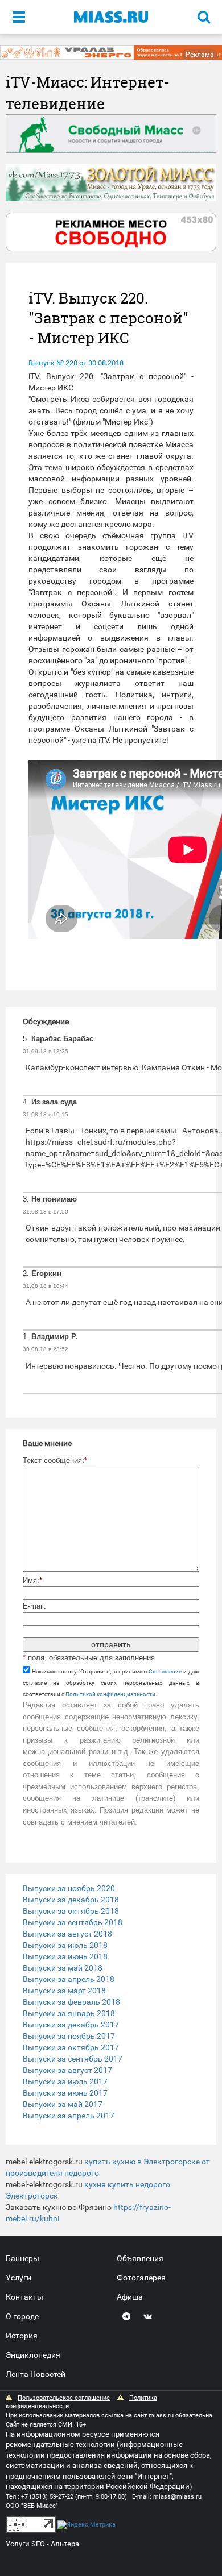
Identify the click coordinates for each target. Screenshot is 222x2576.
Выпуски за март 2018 (64, 1991)
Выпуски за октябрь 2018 (71, 1911)
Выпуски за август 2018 (67, 1934)
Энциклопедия (33, 2355)
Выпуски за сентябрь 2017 (73, 2059)
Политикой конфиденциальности (110, 1694)
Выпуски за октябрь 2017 (71, 2047)
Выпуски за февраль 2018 (71, 2002)
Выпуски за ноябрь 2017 (69, 2036)
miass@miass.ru (177, 2497)
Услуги (18, 2278)
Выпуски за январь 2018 (69, 2013)
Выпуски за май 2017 (63, 2104)
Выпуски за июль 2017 (65, 2081)
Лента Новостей (36, 2374)
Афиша (130, 2297)
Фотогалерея (141, 2278)
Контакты (24, 2297)
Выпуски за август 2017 (67, 2070)
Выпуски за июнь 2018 (65, 1956)
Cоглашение (165, 1671)
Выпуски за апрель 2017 (69, 2116)
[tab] (111, 1888)
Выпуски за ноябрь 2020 (69, 1888)
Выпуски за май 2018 (63, 1968)
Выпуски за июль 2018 (65, 1945)
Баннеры (22, 2258)
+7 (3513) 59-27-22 (47, 2497)
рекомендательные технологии (60, 2444)
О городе (22, 2316)
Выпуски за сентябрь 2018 (73, 1922)
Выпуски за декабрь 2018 (71, 1900)
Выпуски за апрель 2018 (69, 1979)
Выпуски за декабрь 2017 (71, 2025)
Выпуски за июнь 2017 (65, 2093)
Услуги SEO (25, 2544)
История (22, 2336)
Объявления (140, 2258)
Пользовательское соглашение (64, 2398)
